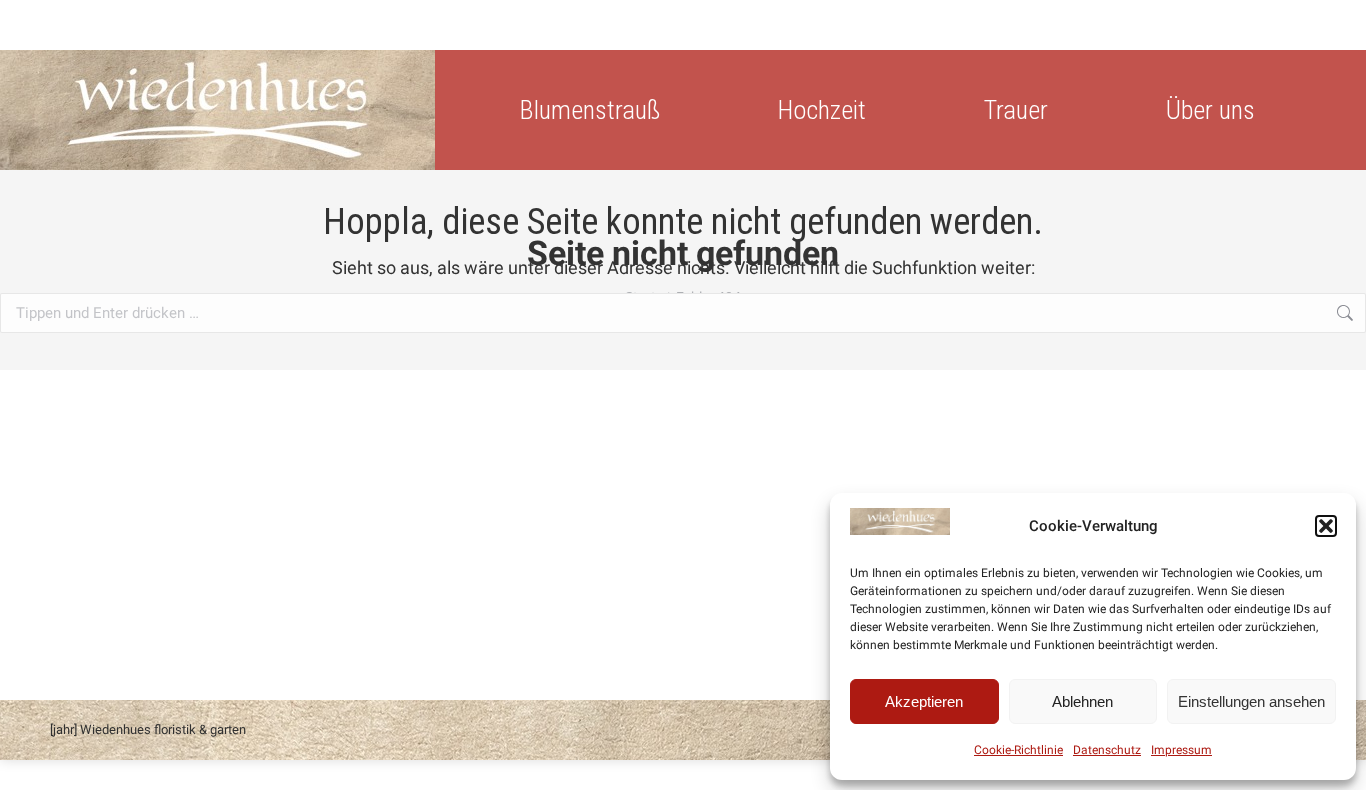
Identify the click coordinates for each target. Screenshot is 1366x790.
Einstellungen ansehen (1251, 701)
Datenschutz (1107, 750)
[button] (1326, 526)
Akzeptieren (924, 701)
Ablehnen (1082, 701)
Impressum (1181, 750)
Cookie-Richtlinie (1018, 750)
